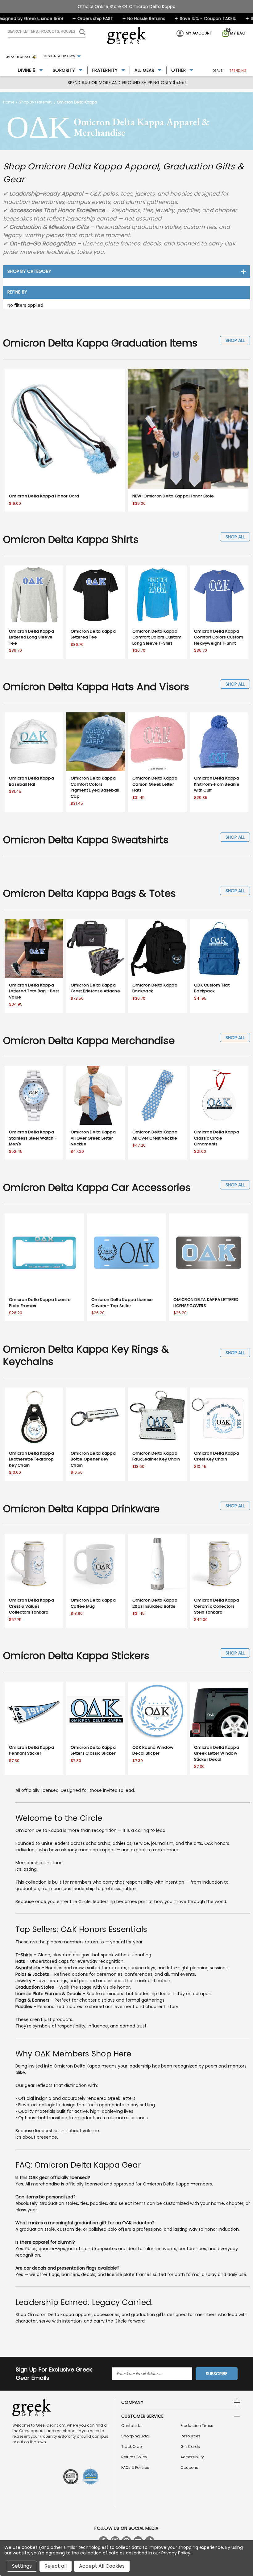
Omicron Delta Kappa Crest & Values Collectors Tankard (31, 1606)
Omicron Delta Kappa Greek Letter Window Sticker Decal (217, 1753)
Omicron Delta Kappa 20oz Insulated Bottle (155, 1603)
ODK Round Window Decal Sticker (153, 1750)
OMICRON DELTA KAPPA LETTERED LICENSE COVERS (206, 1303)
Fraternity (105, 70)
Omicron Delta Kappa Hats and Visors (96, 687)
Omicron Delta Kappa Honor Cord (44, 496)
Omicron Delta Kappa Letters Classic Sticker (93, 1750)
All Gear (144, 70)
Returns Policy (134, 2457)
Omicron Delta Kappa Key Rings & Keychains (86, 1355)
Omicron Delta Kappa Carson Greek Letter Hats (155, 784)
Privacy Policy (176, 2553)
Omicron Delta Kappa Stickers (76, 1656)
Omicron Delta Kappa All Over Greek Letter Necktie (93, 1138)
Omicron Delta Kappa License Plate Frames (40, 1303)
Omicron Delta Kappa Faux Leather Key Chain (156, 1456)
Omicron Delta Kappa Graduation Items (100, 343)
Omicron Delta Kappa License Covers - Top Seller (122, 1303)
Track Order (132, 2446)
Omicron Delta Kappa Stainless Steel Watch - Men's (33, 1138)
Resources (190, 2436)
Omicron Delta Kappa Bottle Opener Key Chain (93, 1459)
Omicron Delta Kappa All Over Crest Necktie (155, 1135)
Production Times (197, 2426)
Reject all (56, 2566)
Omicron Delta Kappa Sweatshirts (86, 840)
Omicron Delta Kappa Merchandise (89, 1041)
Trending (238, 71)
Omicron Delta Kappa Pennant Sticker (31, 1750)
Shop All (235, 340)
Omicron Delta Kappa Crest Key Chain (217, 1456)
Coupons (189, 2467)
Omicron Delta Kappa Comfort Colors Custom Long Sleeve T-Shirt (157, 637)
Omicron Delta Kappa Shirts (71, 539)
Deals (218, 71)
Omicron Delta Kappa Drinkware (81, 1509)
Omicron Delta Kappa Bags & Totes (89, 893)
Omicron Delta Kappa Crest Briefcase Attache (95, 988)
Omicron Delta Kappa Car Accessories (97, 1187)
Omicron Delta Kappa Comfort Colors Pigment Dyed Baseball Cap (95, 787)
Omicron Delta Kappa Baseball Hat (31, 781)
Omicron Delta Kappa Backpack (155, 988)
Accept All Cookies (102, 2566)
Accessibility (192, 2457)
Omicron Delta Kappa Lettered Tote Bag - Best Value (34, 991)
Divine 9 (27, 70)
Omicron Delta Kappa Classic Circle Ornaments (217, 1138)
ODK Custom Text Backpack (212, 988)
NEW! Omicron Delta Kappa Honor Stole (173, 496)
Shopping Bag (135, 2436)
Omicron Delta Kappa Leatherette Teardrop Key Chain (31, 1459)
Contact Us (132, 2426)
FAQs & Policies (135, 2467)
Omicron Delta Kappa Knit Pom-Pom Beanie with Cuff (217, 784)
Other (179, 70)
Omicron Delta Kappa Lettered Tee (93, 634)
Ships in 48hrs (17, 57)
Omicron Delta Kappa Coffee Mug (93, 1603)
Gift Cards (190, 2446)
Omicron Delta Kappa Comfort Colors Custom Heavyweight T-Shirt (219, 637)
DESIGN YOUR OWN (60, 56)
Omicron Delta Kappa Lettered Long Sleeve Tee (31, 637)
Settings (22, 2566)
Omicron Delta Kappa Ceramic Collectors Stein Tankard (217, 1606)
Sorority (64, 70)
